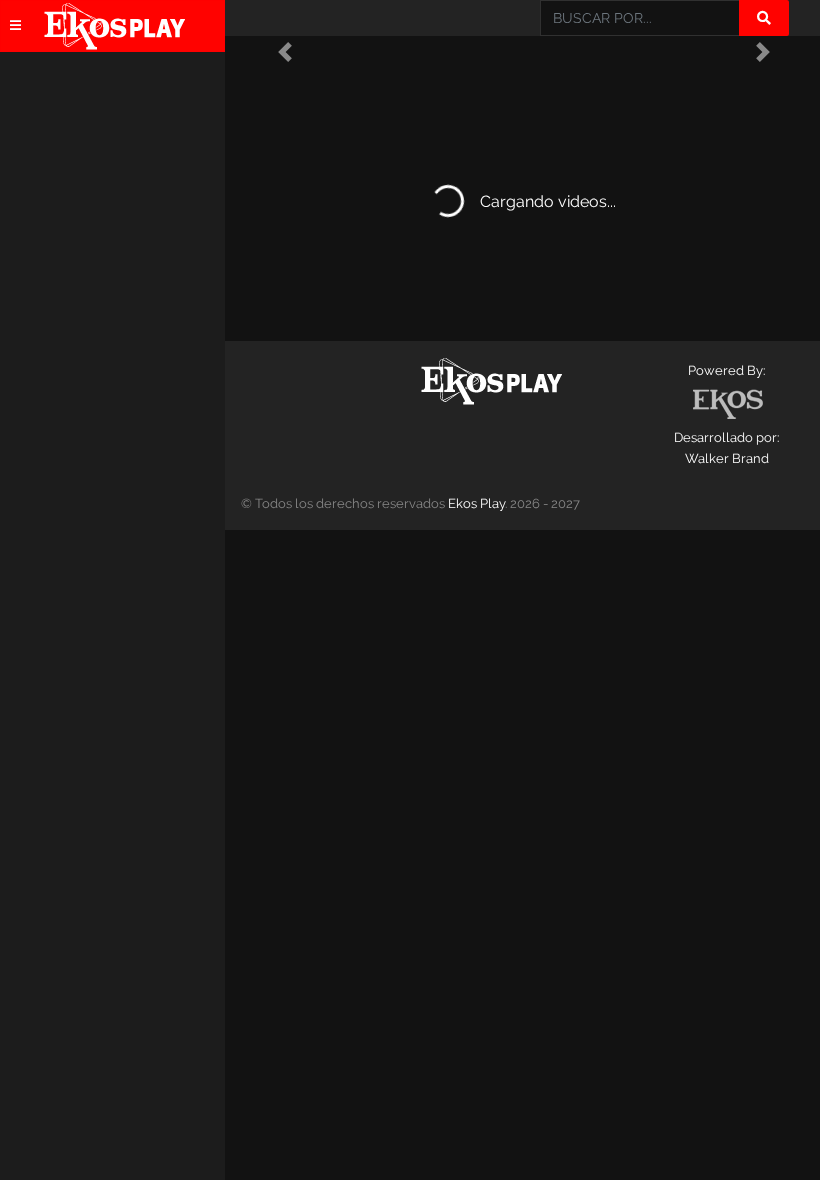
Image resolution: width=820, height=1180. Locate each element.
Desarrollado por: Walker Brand (726, 448)
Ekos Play (476, 503)
